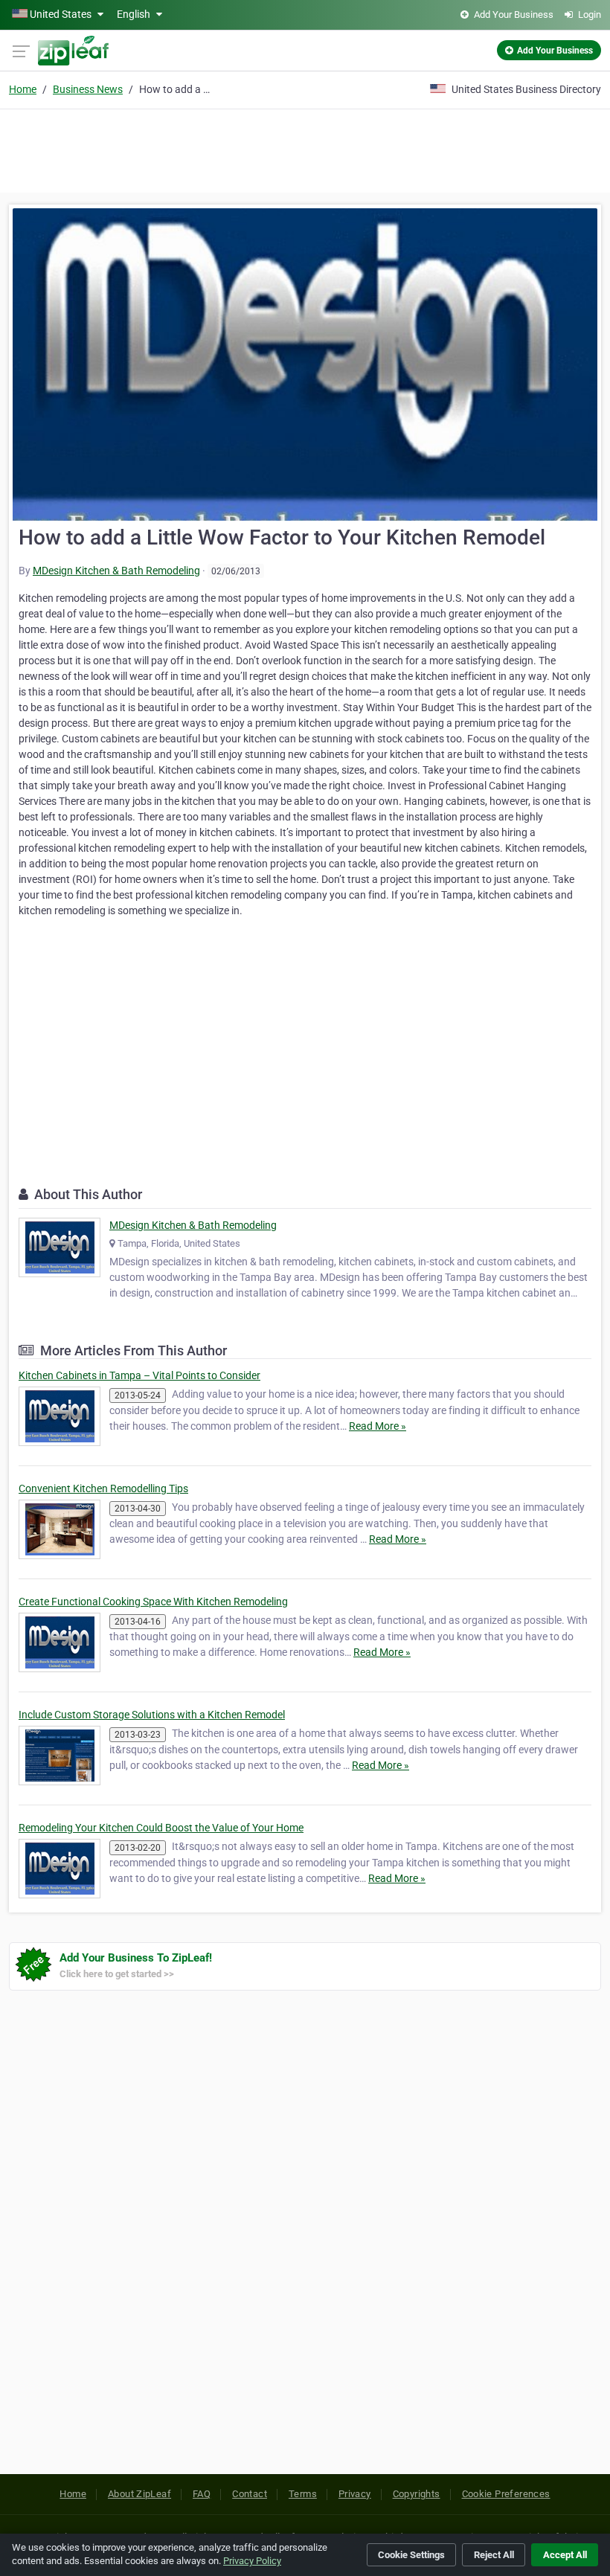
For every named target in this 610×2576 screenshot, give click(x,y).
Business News (88, 89)
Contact (250, 2494)
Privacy (355, 2494)
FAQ (202, 2494)
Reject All (494, 2555)
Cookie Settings (411, 2555)
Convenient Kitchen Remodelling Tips (103, 1488)
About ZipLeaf (139, 2494)
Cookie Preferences (506, 2494)
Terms (303, 2494)
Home (23, 89)
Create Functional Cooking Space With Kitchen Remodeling (153, 1602)
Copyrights (417, 2494)
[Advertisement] (305, 149)
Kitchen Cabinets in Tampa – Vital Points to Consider (139, 1375)
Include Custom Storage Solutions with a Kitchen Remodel (152, 1715)
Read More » (378, 1426)
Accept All (565, 2555)
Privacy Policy (252, 2561)
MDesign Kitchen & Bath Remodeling (116, 571)
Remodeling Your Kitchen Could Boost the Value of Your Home (161, 1828)
